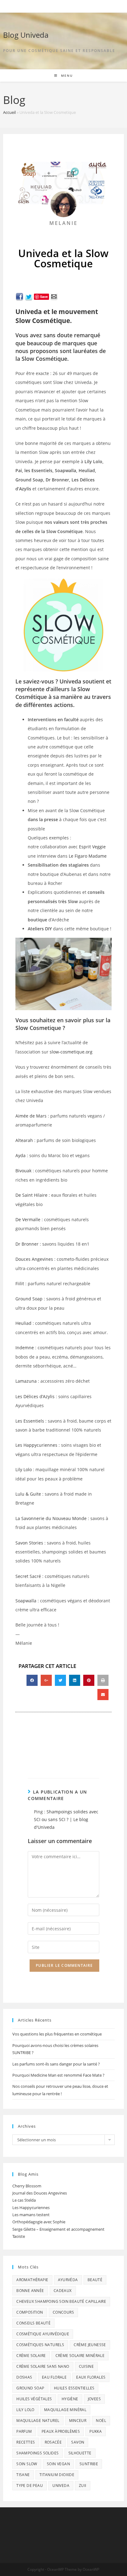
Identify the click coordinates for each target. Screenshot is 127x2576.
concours (63, 2312)
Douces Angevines (34, 1259)
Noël (101, 2421)
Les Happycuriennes (36, 1445)
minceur (78, 2421)
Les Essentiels (30, 1421)
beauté (95, 2280)
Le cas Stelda (24, 2200)
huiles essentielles (74, 2388)
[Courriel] (54, 296)
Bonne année (30, 2291)
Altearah (24, 1140)
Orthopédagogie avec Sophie (39, 2222)
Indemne (25, 1348)
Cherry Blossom (27, 2186)
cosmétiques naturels (40, 2345)
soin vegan (58, 2464)
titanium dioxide (57, 2475)
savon (78, 2442)
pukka (96, 2431)
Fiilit (20, 1284)
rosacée (53, 2442)
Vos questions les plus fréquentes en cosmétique (57, 2034)
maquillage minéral (65, 2410)
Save (44, 297)
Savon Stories (29, 1543)
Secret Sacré (28, 1576)
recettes (26, 2442)
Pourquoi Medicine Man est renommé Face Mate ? (58, 2075)
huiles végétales (34, 2399)
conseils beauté (33, 2323)
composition (30, 2312)
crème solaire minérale (80, 2356)
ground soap (30, 2388)
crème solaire (31, 2356)
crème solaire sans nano (43, 2366)
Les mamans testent (31, 2215)
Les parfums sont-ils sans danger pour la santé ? (56, 2064)
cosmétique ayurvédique (43, 2334)
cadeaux (63, 2291)
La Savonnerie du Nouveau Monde (51, 1518)
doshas (24, 2377)
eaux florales (91, 2377)
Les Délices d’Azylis (35, 1396)
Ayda (20, 1155)
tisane (23, 2475)
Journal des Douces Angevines (40, 2193)
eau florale (54, 2377)
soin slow (27, 2464)
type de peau (30, 2486)
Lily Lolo (24, 1469)
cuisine (86, 2366)
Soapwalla (26, 1601)
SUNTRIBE (89, 2464)
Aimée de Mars (31, 1116)
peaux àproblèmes (61, 2431)
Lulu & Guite (28, 1494)
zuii (83, 2486)
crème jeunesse (90, 2345)
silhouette (80, 2453)
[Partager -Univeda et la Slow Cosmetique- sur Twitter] (29, 296)
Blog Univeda (26, 35)
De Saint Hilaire (31, 1195)
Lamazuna (26, 1381)
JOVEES (94, 2399)
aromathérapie (32, 2280)
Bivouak (23, 1171)
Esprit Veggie (92, 847)
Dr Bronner (27, 1244)
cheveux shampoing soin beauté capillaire (61, 2301)
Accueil (9, 112)
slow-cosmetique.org (71, 1052)
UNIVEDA (61, 2486)
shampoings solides (37, 2453)
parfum (24, 2431)
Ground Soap (29, 1299)
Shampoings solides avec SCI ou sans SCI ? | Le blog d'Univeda (66, 1819)
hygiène (70, 2399)
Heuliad (23, 1323)
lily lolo (25, 2410)
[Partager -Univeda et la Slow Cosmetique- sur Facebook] (19, 296)
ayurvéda (68, 2280)
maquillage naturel (38, 2421)
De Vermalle (28, 1219)
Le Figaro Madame (88, 856)
